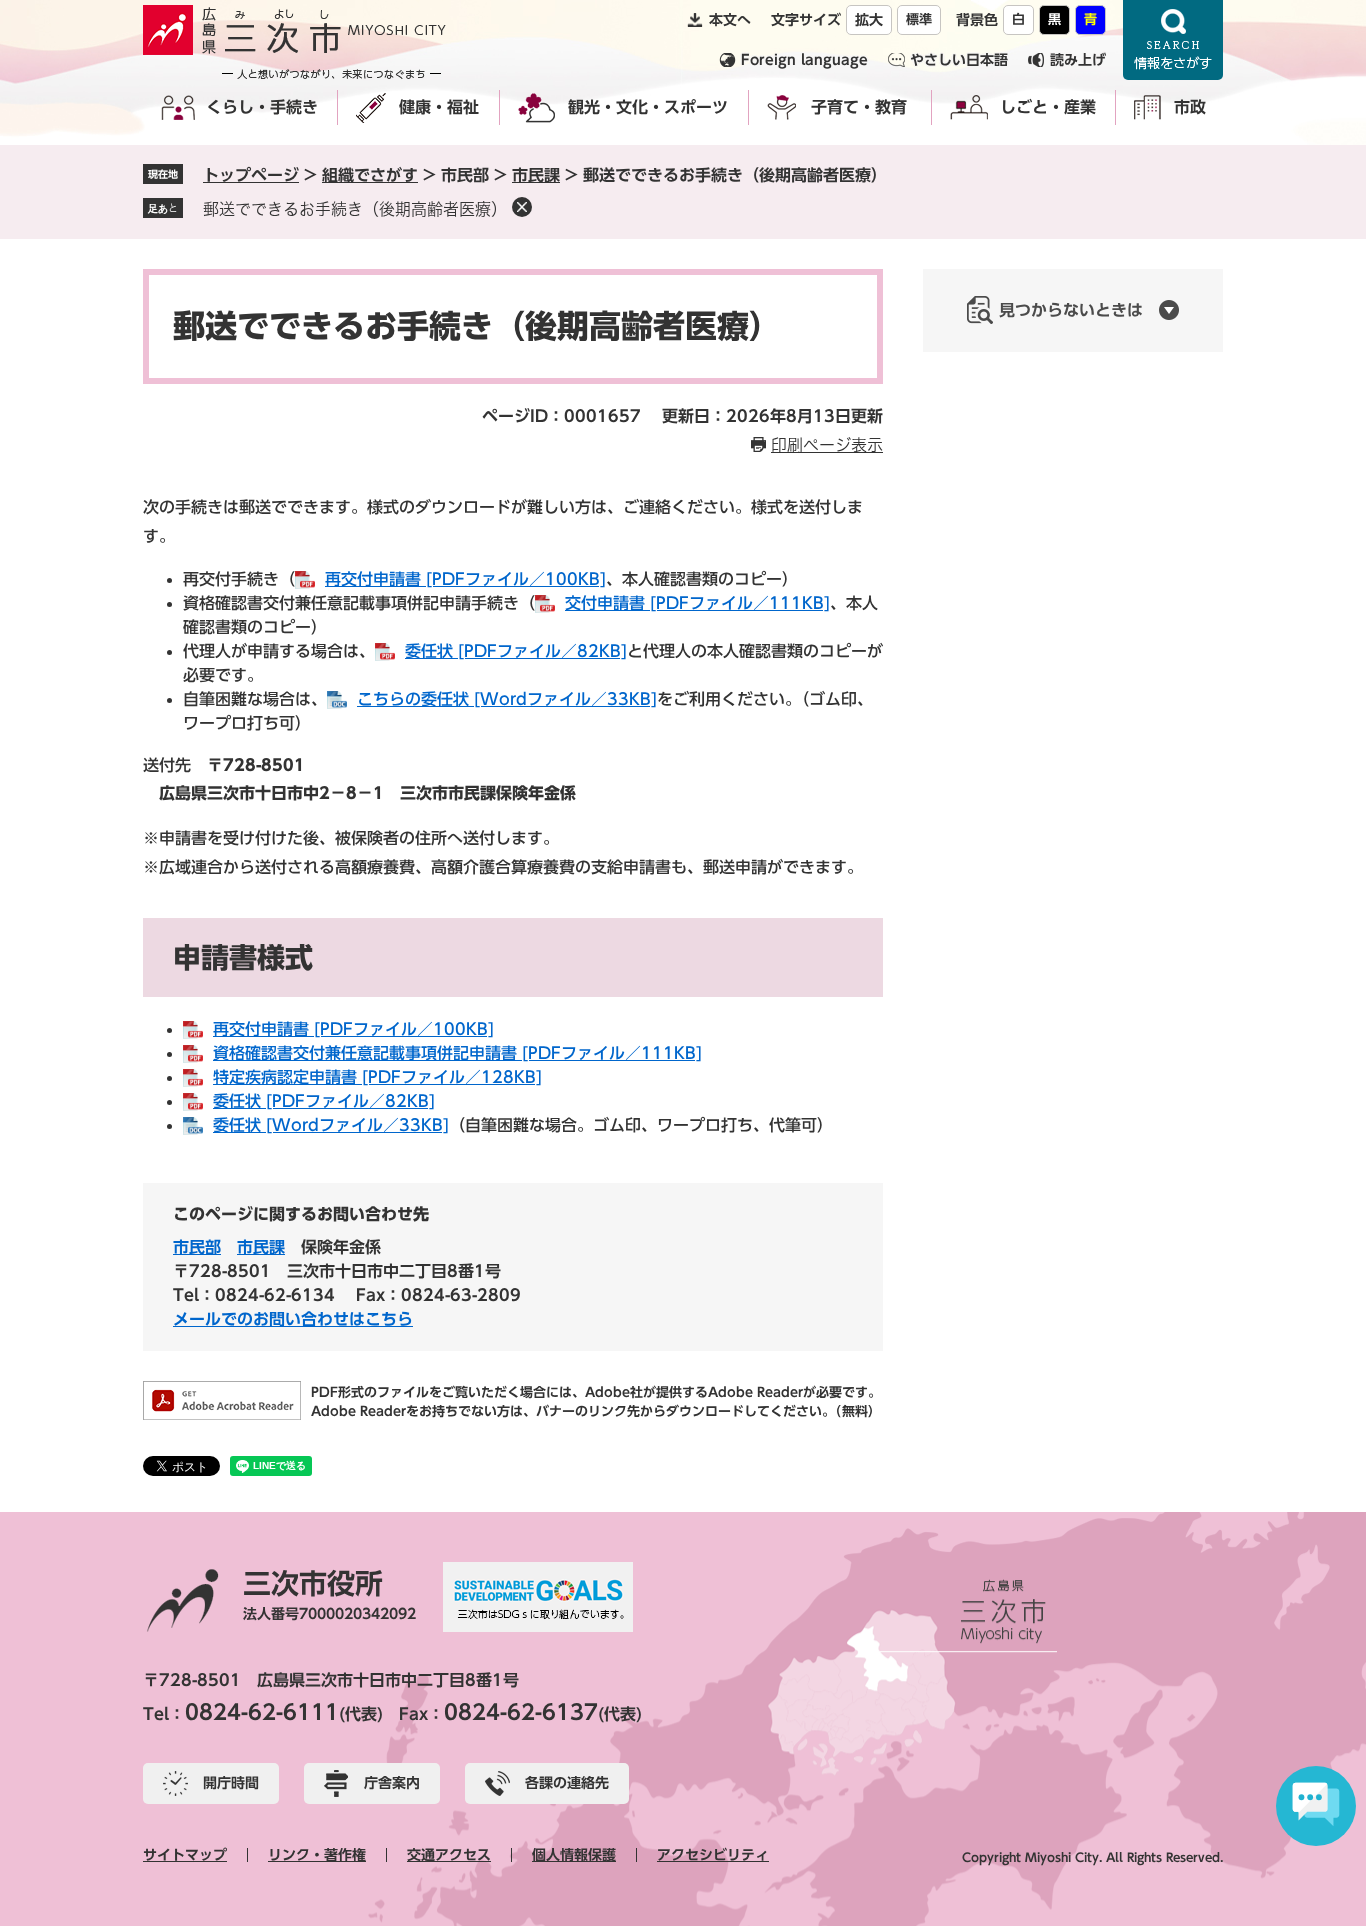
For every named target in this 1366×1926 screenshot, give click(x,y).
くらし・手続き (262, 107)
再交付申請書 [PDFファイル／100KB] (465, 579)
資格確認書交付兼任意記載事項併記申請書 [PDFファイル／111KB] (457, 1053)
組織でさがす (370, 175)
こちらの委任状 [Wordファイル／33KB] (507, 699)
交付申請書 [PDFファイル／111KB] (697, 603)
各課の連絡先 (567, 1783)
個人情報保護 (574, 1855)
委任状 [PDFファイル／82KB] (516, 651)
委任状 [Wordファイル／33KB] (331, 1125)
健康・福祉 (439, 107)
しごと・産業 (1048, 107)
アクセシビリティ (713, 1855)
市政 (1190, 107)
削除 (522, 207)
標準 (919, 19)
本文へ (730, 20)
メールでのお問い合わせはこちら (293, 1319)
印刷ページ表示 (827, 445)
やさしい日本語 (959, 60)
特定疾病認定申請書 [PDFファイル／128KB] (377, 1077)
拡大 (869, 20)
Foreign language (804, 60)
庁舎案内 (392, 1783)
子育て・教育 (859, 107)
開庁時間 (231, 1783)
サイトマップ (185, 1855)
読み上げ (1078, 60)
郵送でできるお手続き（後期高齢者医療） (355, 209)
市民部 (197, 1247)
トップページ (251, 175)
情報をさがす (1173, 40)
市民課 (536, 175)
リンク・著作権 (317, 1855)
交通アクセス (449, 1855)
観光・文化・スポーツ (648, 107)
